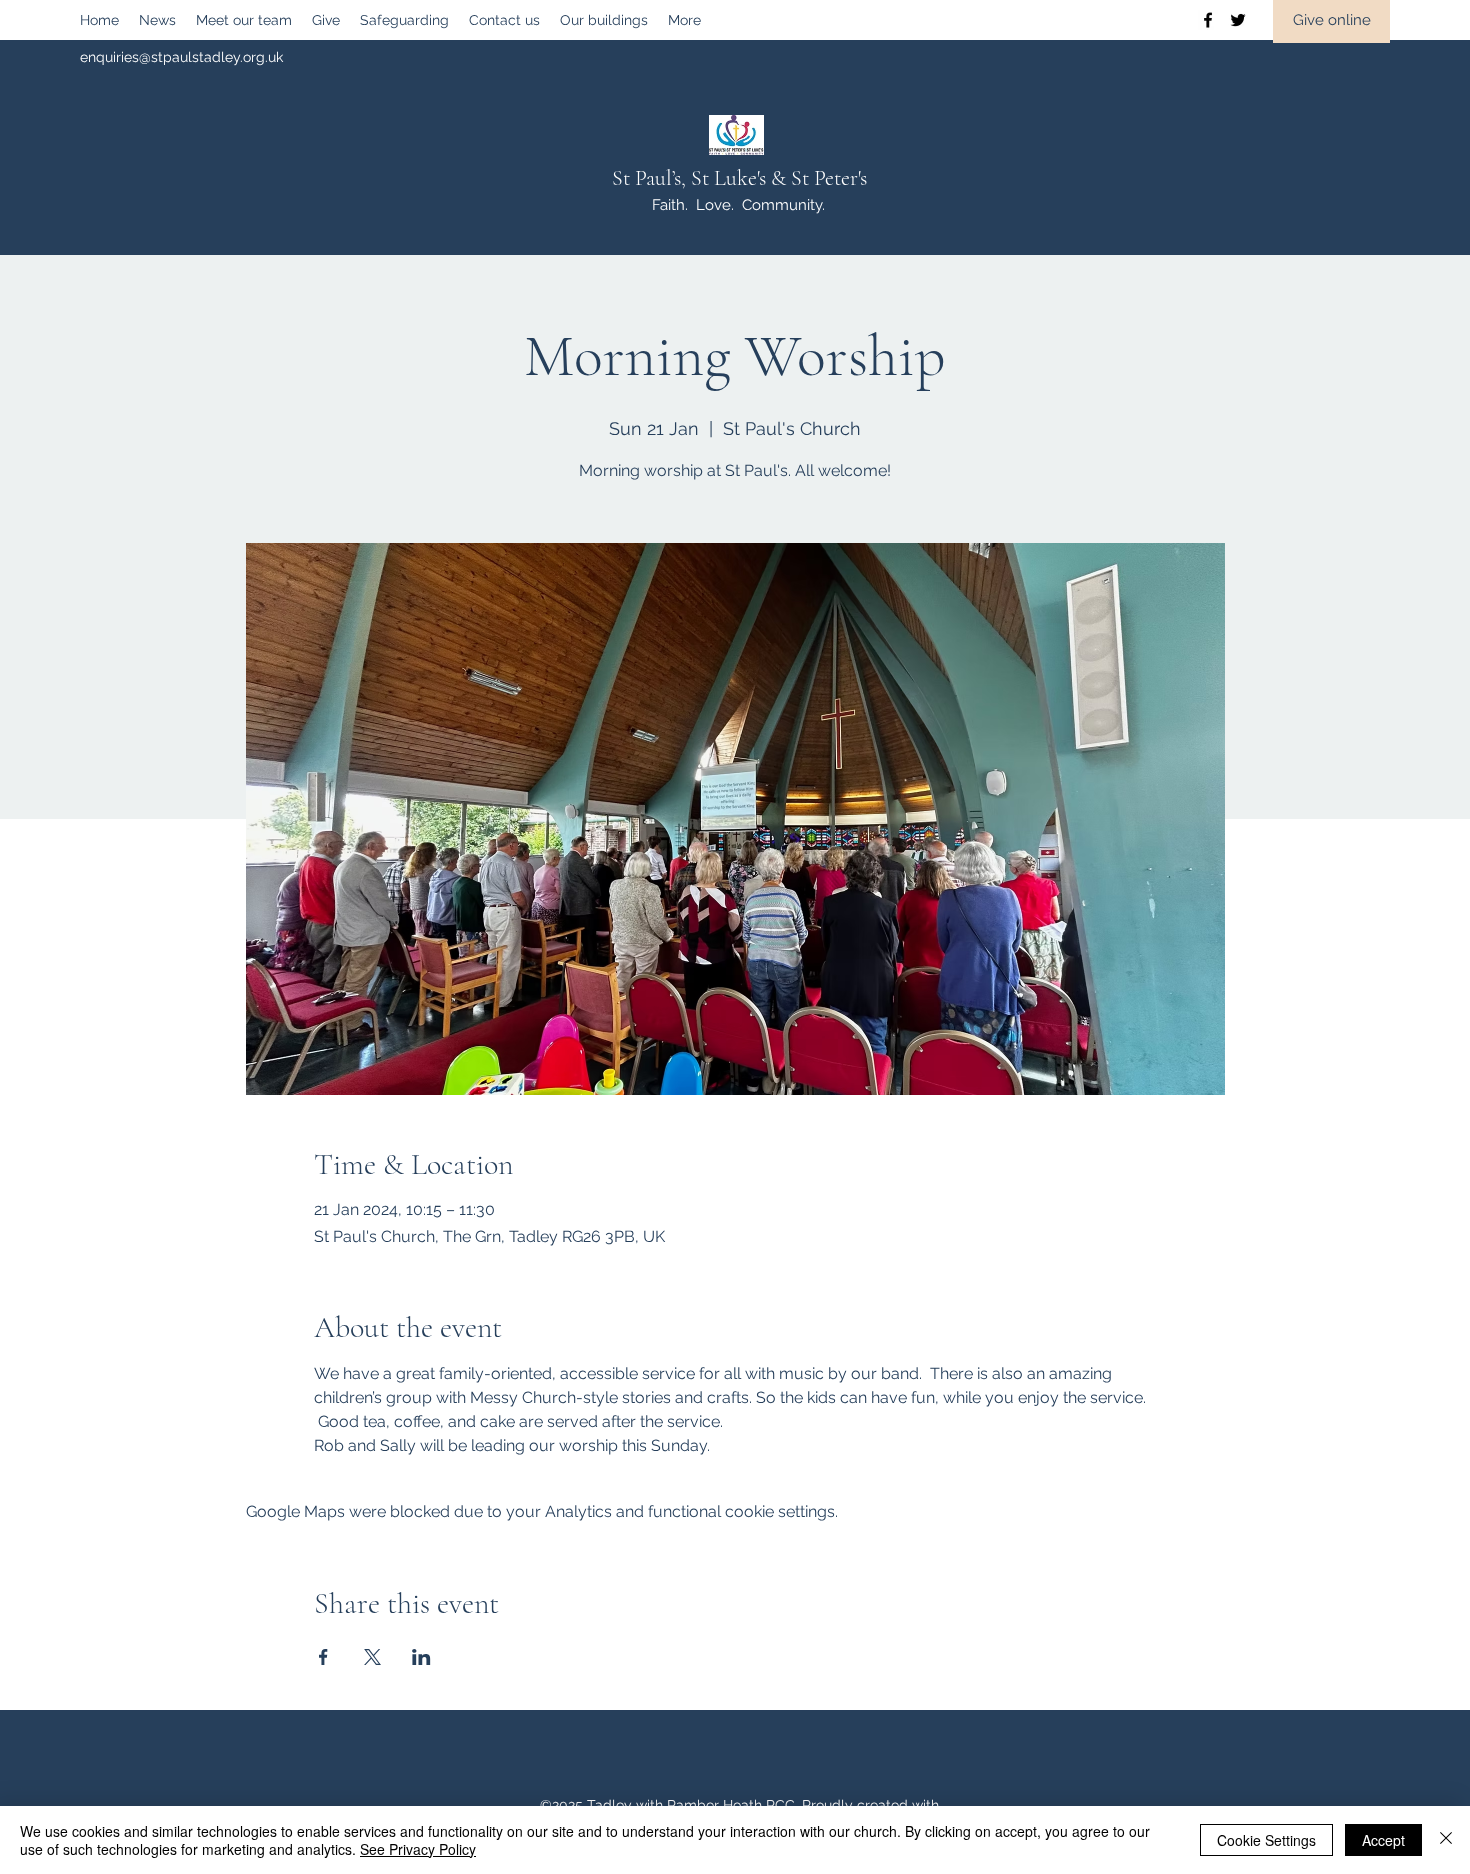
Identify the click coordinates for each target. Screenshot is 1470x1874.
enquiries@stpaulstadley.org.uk (181, 57)
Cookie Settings (1266, 1840)
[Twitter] (1238, 20)
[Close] (1446, 1840)
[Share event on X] (372, 1657)
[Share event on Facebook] (323, 1657)
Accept (1383, 1840)
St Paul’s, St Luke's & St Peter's (739, 178)
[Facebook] (1208, 20)
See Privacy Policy (418, 1849)
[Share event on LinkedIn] (421, 1657)
